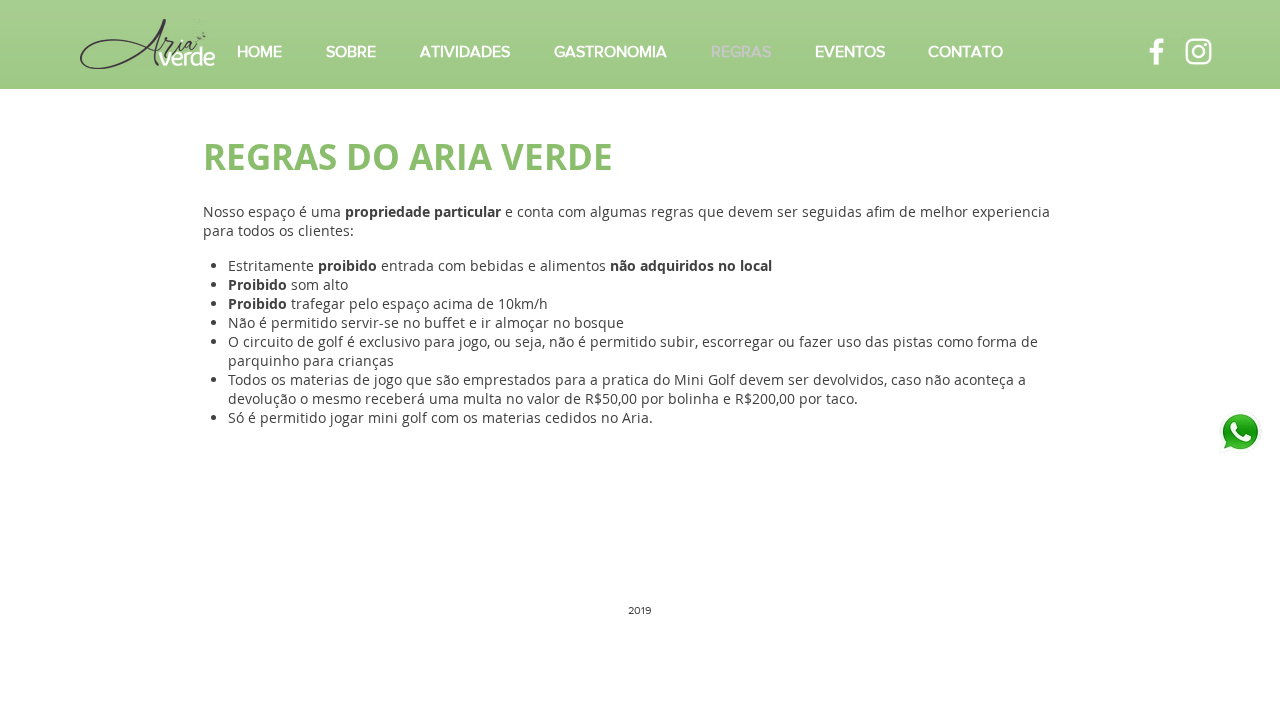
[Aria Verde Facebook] (1156, 51)
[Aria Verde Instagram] (1198, 51)
